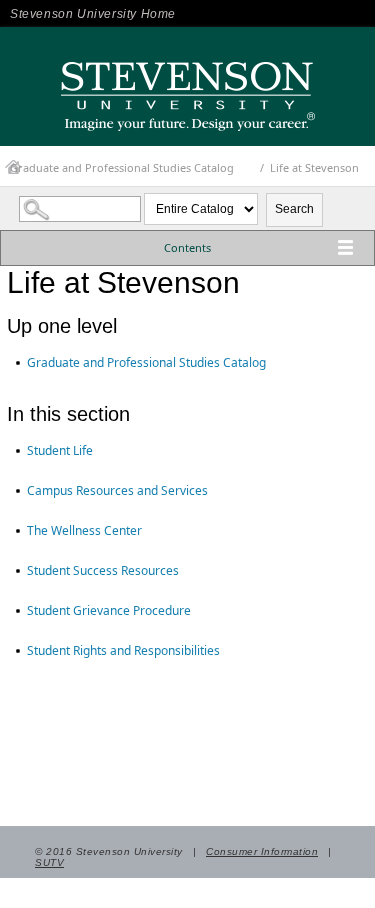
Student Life (60, 450)
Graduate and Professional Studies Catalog (122, 167)
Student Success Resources (103, 570)
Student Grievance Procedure (109, 610)
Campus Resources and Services (117, 490)
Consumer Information (262, 851)
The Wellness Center (84, 530)
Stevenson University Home (93, 14)
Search (294, 209)
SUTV (49, 862)
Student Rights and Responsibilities (123, 650)
